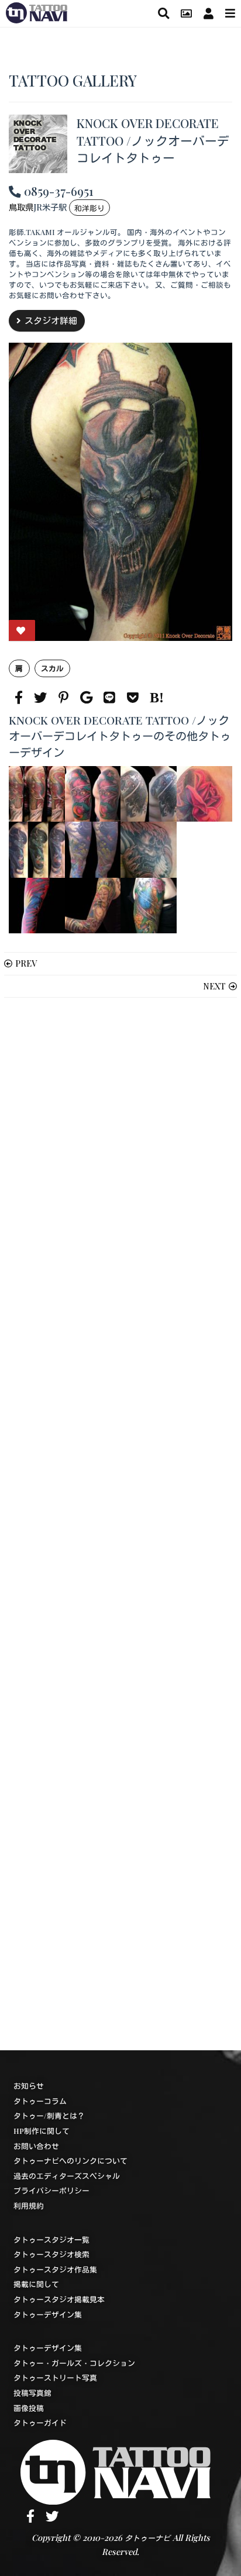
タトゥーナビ (147, 2538)
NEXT (214, 986)
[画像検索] (186, 13)
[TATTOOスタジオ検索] (163, 13)
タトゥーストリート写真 (55, 2377)
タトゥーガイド (40, 2422)
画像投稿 (29, 2408)
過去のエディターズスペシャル (67, 2176)
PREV (26, 963)
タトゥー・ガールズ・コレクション (74, 2363)
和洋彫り (89, 208)
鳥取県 (21, 207)
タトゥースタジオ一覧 (51, 2239)
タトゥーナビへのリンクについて (70, 2161)
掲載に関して (36, 2284)
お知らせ (29, 2086)
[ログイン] (209, 13)
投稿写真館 (32, 2393)
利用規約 (29, 2206)
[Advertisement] (120, 1524)
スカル (52, 668)
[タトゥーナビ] (37, 11)
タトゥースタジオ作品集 (55, 2269)
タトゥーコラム (40, 2101)
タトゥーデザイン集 (48, 2314)
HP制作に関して (42, 2131)
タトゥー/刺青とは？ (49, 2115)
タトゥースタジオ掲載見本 (59, 2299)
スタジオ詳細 (51, 320)
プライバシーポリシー (51, 2190)
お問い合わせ (36, 2146)
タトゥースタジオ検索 (51, 2254)
